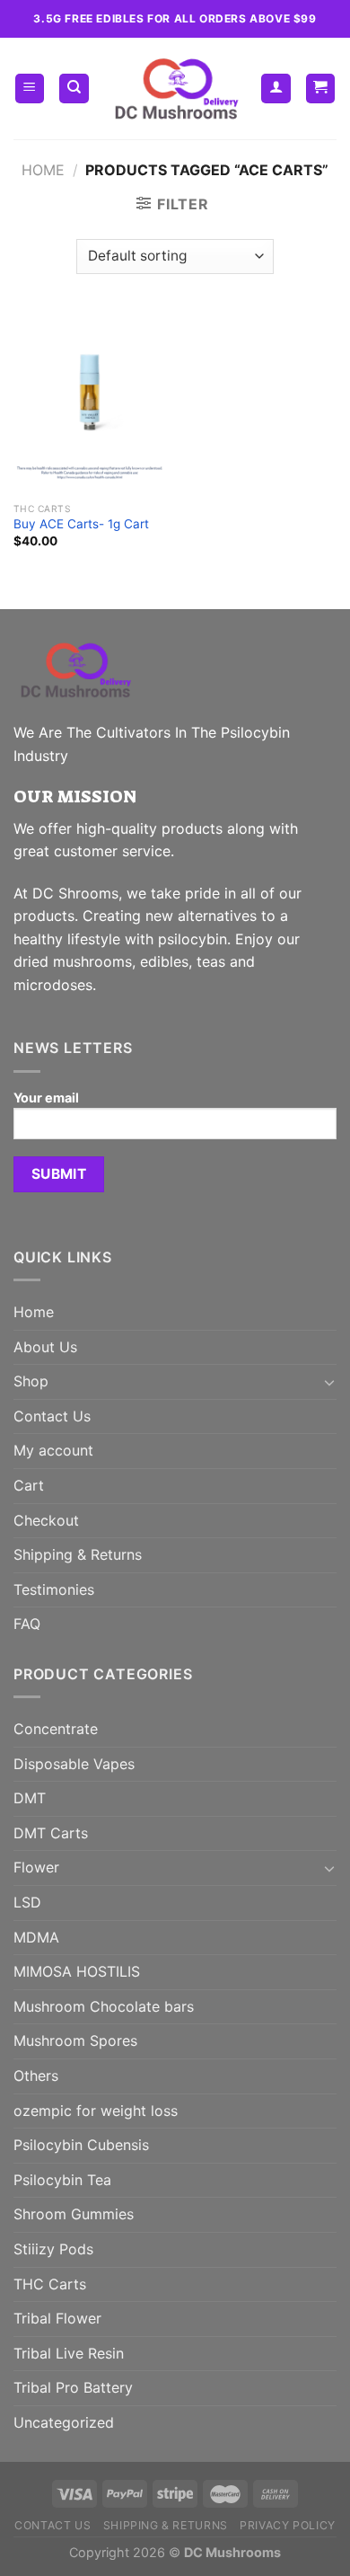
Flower (36, 1867)
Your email (46, 1098)
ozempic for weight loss (96, 2111)
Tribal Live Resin (69, 2353)
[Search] (74, 89)
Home (43, 170)
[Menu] (30, 89)
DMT (30, 1798)
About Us (45, 1347)
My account (53, 1450)
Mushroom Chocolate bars (104, 2006)
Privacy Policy (288, 2525)
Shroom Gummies (74, 2214)
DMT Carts (51, 1833)
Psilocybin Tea (62, 2180)
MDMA (36, 1937)
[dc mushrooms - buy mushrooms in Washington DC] (175, 89)
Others (36, 2076)
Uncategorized (64, 2422)
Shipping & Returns (78, 1554)
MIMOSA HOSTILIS (77, 1971)
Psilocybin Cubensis (81, 2145)
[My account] (276, 89)
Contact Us (52, 1416)
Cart (29, 1485)
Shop (31, 1381)
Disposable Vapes (74, 1764)
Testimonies (54, 1589)
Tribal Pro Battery (73, 2387)
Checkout (46, 1520)
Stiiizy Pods (53, 2249)
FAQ (27, 1624)
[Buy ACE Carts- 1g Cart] (90, 402)
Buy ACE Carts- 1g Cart (81, 524)
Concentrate (56, 1729)
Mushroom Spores (75, 2040)
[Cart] (321, 89)
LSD (27, 1902)
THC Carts (50, 2284)
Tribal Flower (57, 2318)
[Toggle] (329, 1382)
